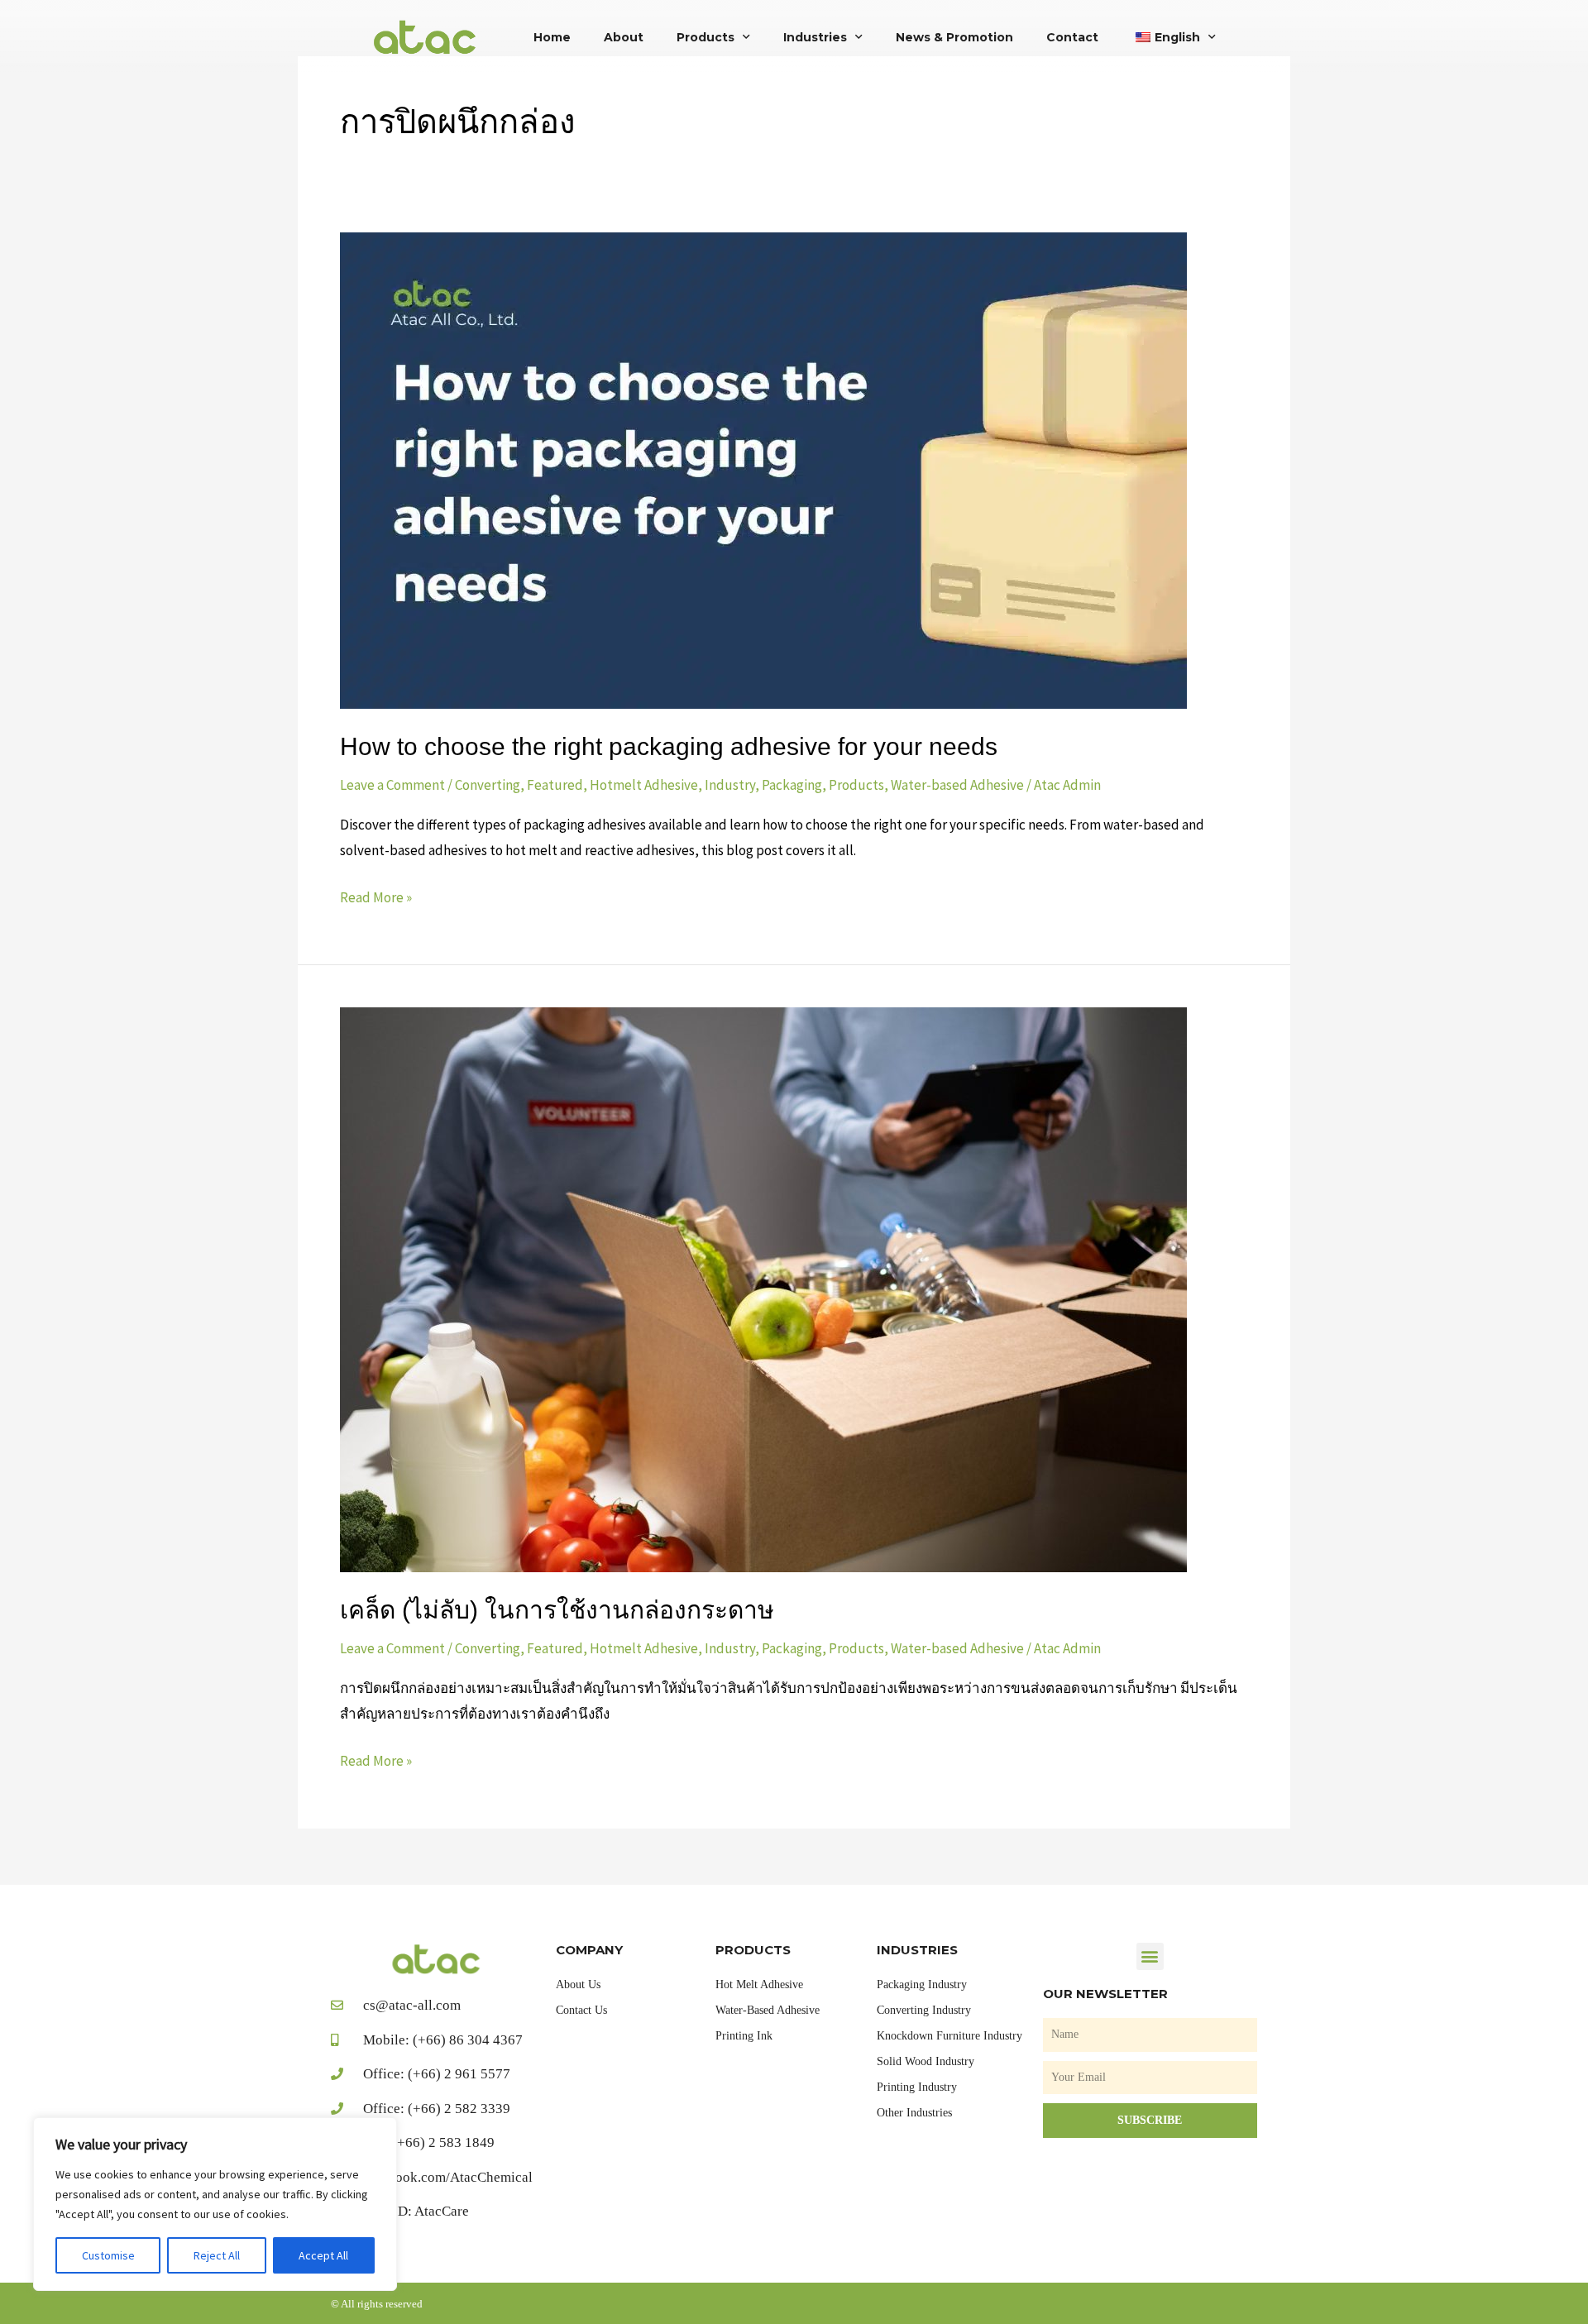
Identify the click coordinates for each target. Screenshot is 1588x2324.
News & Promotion (954, 37)
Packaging (792, 785)
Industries (815, 37)
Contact (1072, 37)
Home (552, 37)
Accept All (323, 2255)
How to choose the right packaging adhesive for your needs (669, 746)
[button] (1150, 1956)
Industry (730, 785)
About (624, 37)
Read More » (376, 896)
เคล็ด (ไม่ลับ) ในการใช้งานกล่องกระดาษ (557, 1610)
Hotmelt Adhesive (644, 785)
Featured (555, 785)
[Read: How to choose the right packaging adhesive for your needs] (763, 469)
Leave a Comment (392, 785)
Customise (108, 2255)
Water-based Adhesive (957, 785)
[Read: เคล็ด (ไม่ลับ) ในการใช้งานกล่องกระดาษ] (763, 1289)
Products (706, 37)
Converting (488, 785)
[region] (215, 2204)
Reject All (217, 2255)
